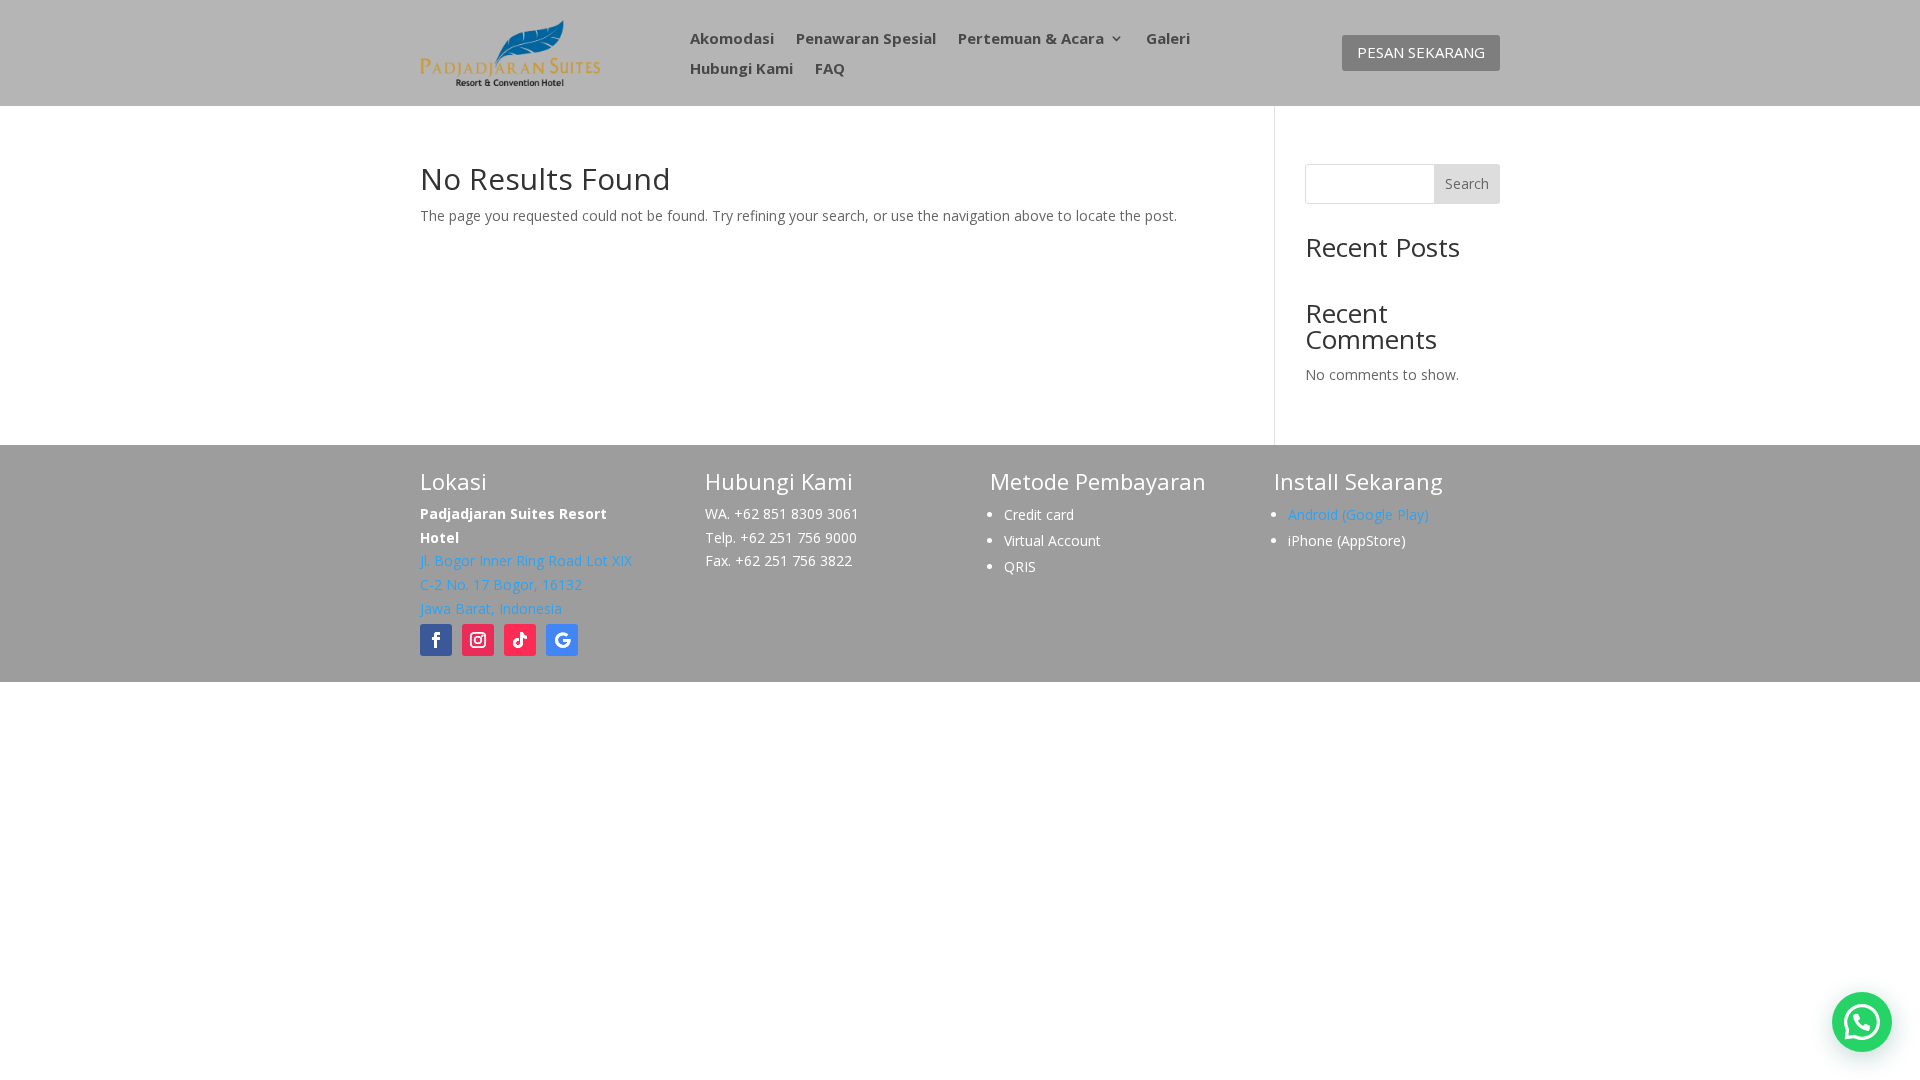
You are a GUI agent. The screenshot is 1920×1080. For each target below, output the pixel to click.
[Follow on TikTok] (520, 640)
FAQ (830, 69)
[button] (1862, 1022)
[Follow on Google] (562, 640)
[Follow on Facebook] (436, 640)
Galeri (1168, 39)
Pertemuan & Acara (1031, 39)
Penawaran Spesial (866, 39)
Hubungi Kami (741, 69)
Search (1467, 183)
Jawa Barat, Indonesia (491, 608)
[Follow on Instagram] (478, 640)
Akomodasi (732, 39)
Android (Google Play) (1358, 514)
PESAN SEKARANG (1421, 52)
